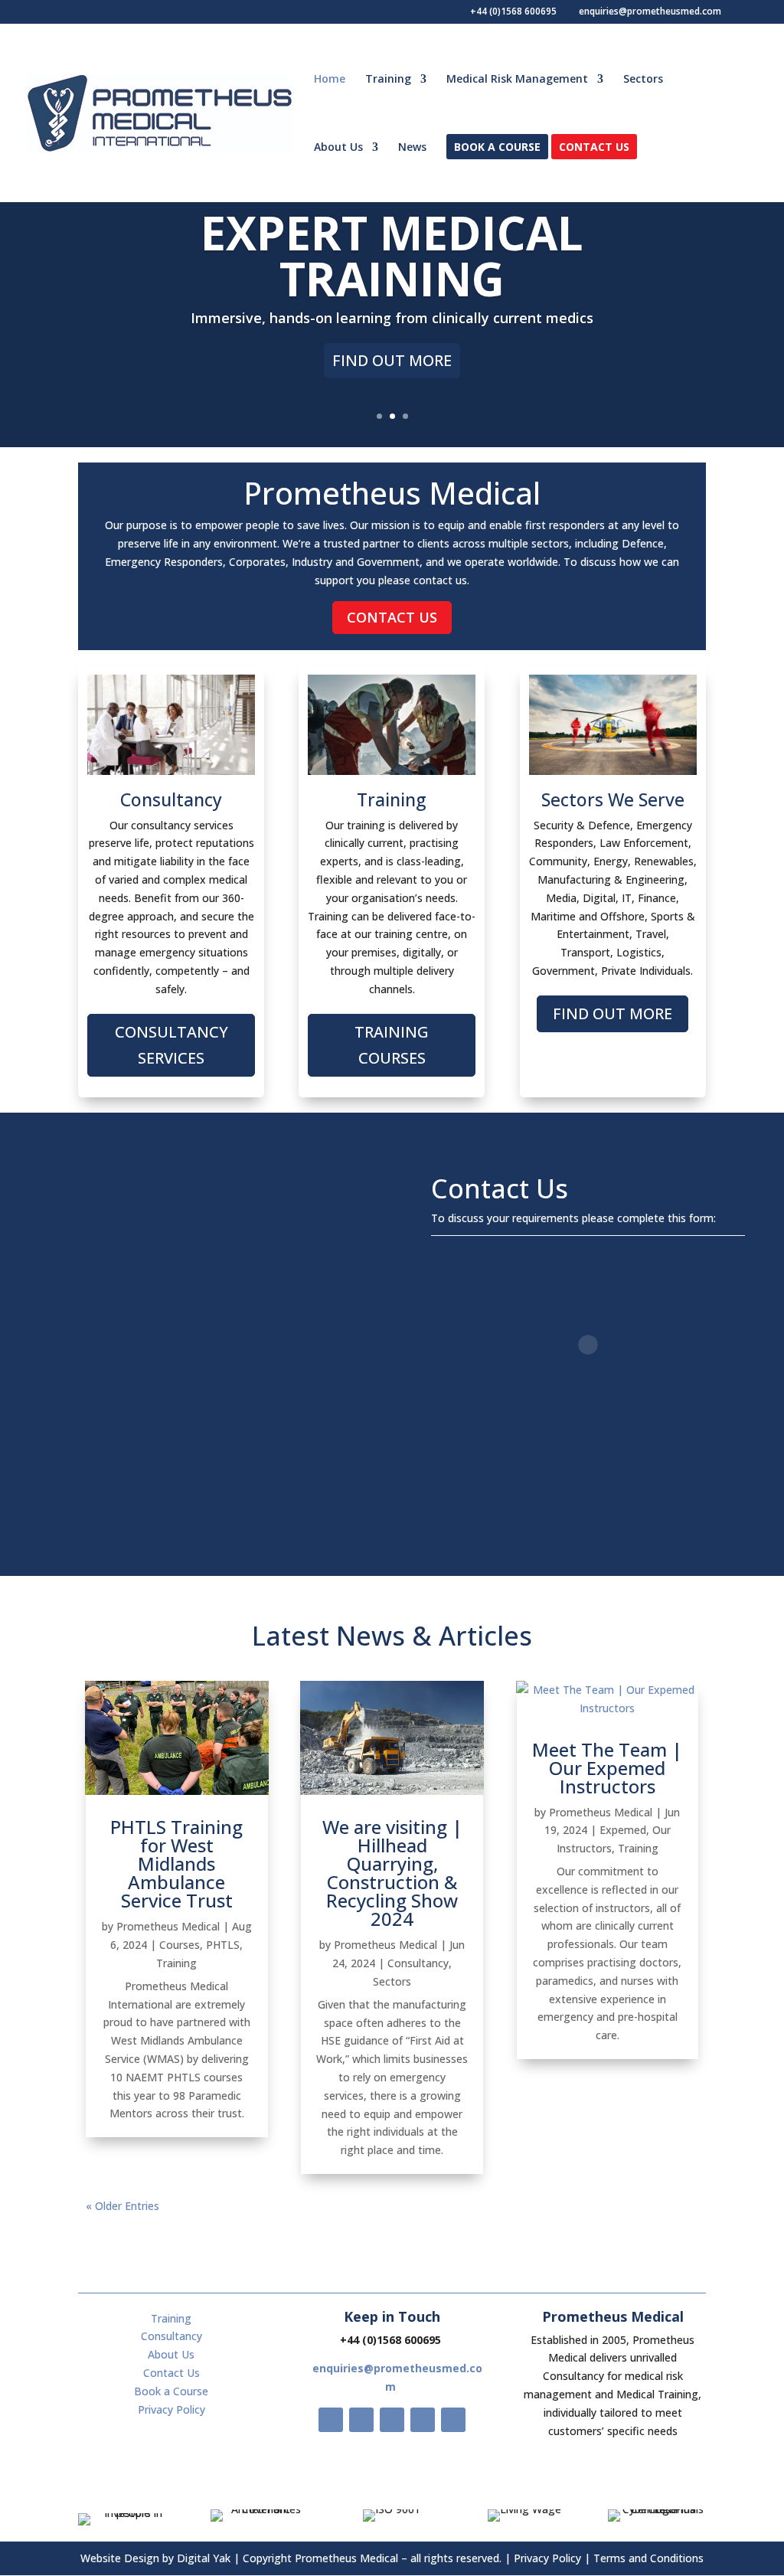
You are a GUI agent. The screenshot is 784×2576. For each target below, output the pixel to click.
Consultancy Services (171, 1045)
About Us (338, 148)
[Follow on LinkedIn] (453, 2420)
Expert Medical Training (392, 256)
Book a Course (497, 148)
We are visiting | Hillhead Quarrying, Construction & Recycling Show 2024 (392, 1873)
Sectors (643, 80)
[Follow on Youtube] (423, 2420)
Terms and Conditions (648, 2558)
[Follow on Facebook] (331, 2420)
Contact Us (594, 148)
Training (388, 80)
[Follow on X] (361, 2420)
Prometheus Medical (168, 1926)
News (412, 148)
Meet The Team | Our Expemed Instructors (607, 1768)
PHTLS (223, 1945)
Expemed (623, 1830)
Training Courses (392, 1045)
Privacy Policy (171, 2409)
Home (330, 80)
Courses (180, 1945)
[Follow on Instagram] (392, 2420)
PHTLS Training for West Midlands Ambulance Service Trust (176, 1863)
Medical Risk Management (517, 80)
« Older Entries (122, 2206)
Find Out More (392, 360)
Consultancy (418, 1963)
